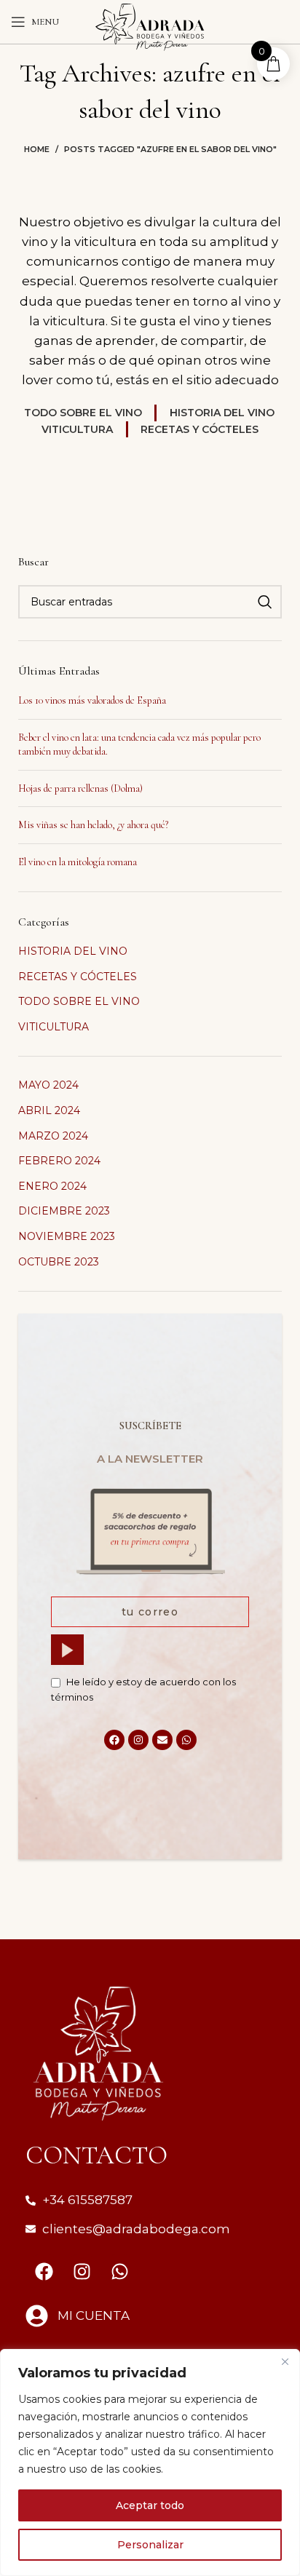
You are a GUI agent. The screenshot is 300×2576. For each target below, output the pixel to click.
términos (72, 1697)
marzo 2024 (53, 1136)
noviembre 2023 (67, 1236)
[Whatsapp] (186, 1740)
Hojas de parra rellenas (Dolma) (80, 788)
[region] (150, 2462)
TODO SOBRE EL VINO (79, 1001)
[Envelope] (162, 1740)
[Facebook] (114, 1740)
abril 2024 (49, 1110)
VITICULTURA (54, 1027)
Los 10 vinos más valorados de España (92, 700)
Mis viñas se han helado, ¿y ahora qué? (93, 825)
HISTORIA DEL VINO (73, 951)
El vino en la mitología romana (78, 862)
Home (37, 149)
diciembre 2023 (64, 1211)
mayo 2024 (48, 1085)
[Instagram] (138, 1740)
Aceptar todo (150, 2505)
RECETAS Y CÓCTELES (78, 977)
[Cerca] (285, 2361)
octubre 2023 (59, 1262)
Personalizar (150, 2545)
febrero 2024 (59, 1161)
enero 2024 (52, 1186)
